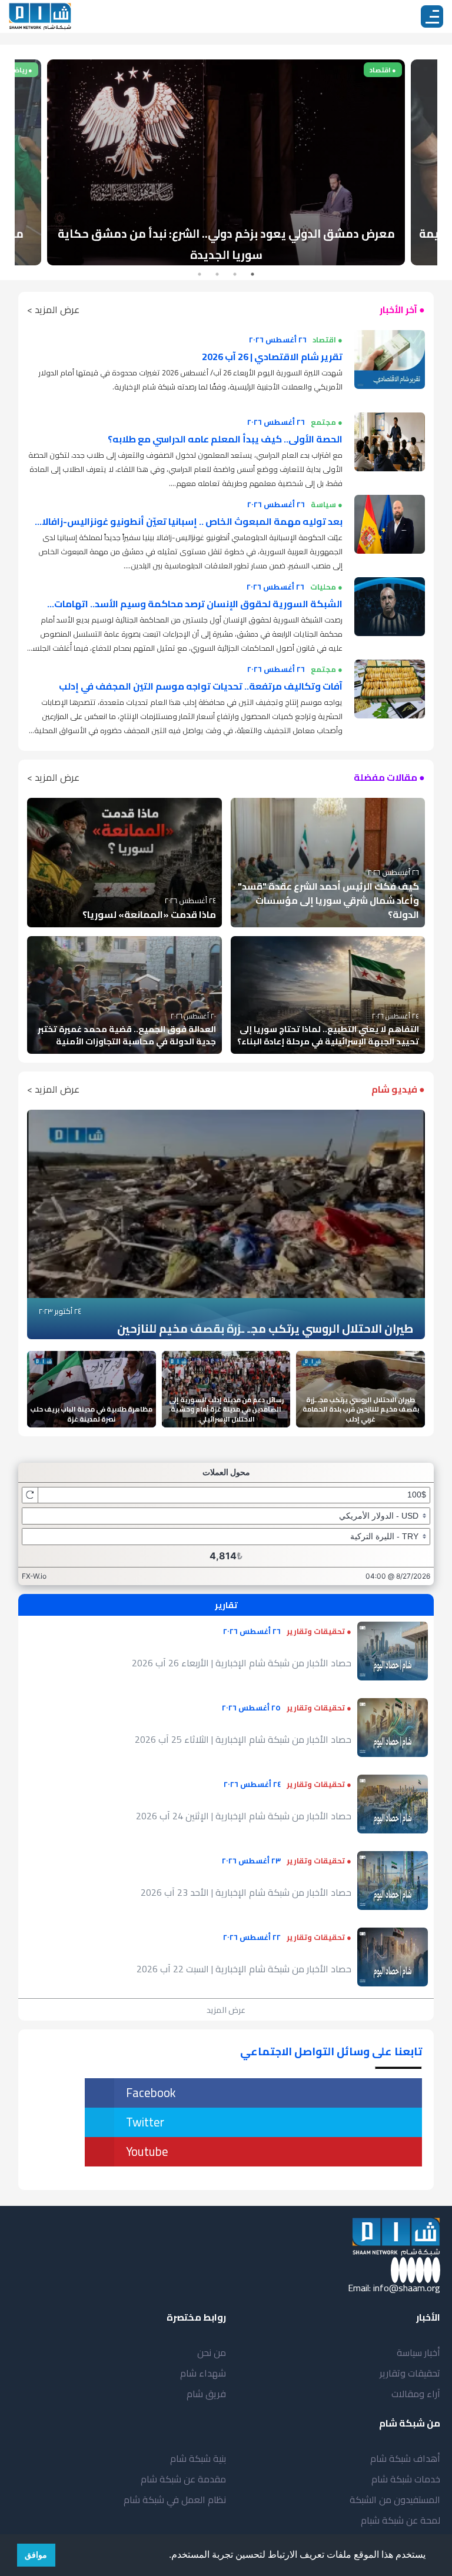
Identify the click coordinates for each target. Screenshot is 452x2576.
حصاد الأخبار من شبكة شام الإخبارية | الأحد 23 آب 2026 (246, 1892)
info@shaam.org (407, 2288)
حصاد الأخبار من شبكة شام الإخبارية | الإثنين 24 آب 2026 (244, 1816)
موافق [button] (36, 2555)
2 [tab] (235, 274)
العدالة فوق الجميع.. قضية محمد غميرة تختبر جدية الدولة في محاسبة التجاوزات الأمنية (127, 1035)
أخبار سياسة (418, 2352)
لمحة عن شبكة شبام (401, 2520)
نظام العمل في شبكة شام (175, 2500)
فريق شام (206, 2394)
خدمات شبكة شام (406, 2479)
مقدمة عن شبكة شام (183, 2479)
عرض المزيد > (53, 309)
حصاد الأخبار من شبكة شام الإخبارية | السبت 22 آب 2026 (244, 1969)
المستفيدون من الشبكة (395, 2500)
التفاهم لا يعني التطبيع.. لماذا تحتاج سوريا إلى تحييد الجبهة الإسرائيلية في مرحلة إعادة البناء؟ (328, 1035)
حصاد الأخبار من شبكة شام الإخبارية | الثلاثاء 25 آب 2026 (243, 1739)
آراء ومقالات (416, 2394)
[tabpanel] (226, 162)
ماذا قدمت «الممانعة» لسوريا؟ (149, 914)
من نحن (212, 2352)
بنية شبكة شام (198, 2458)
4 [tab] (200, 274)
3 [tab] (217, 274)
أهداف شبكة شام (405, 2458)
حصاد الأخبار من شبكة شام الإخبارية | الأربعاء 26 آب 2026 (242, 1663)
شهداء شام (203, 2373)
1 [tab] (252, 274)
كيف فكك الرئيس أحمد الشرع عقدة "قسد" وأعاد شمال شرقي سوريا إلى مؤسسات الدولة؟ (328, 900)
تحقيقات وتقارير (410, 2373)
